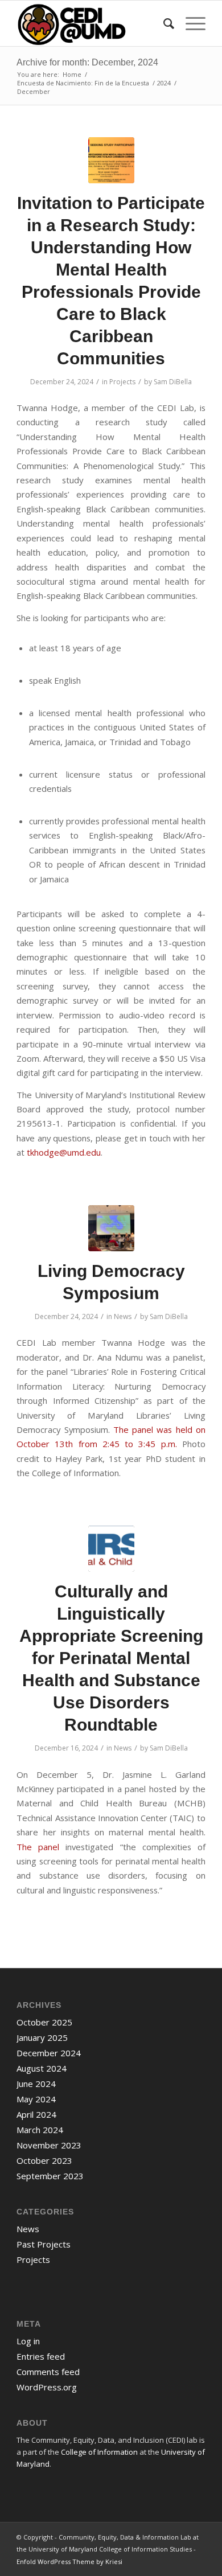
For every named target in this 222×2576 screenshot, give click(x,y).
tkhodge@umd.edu (64, 1152)
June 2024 (36, 2084)
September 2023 (50, 2176)
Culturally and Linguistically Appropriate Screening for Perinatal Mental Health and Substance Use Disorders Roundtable (111, 1658)
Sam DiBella (173, 382)
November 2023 (49, 2145)
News (123, 1316)
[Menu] (190, 23)
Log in (28, 2341)
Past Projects (44, 2244)
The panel (38, 1847)
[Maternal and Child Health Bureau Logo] (111, 1549)
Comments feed (48, 2372)
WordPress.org (47, 2387)
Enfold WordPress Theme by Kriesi (69, 2561)
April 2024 (36, 2114)
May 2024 (36, 2099)
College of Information (99, 2452)
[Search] (163, 23)
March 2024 (40, 2130)
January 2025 (42, 2037)
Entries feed (41, 2356)
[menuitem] (163, 23)
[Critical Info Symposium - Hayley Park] (111, 1228)
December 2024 (49, 2053)
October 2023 (44, 2160)
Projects (122, 382)
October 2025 (44, 2022)
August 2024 (42, 2068)
